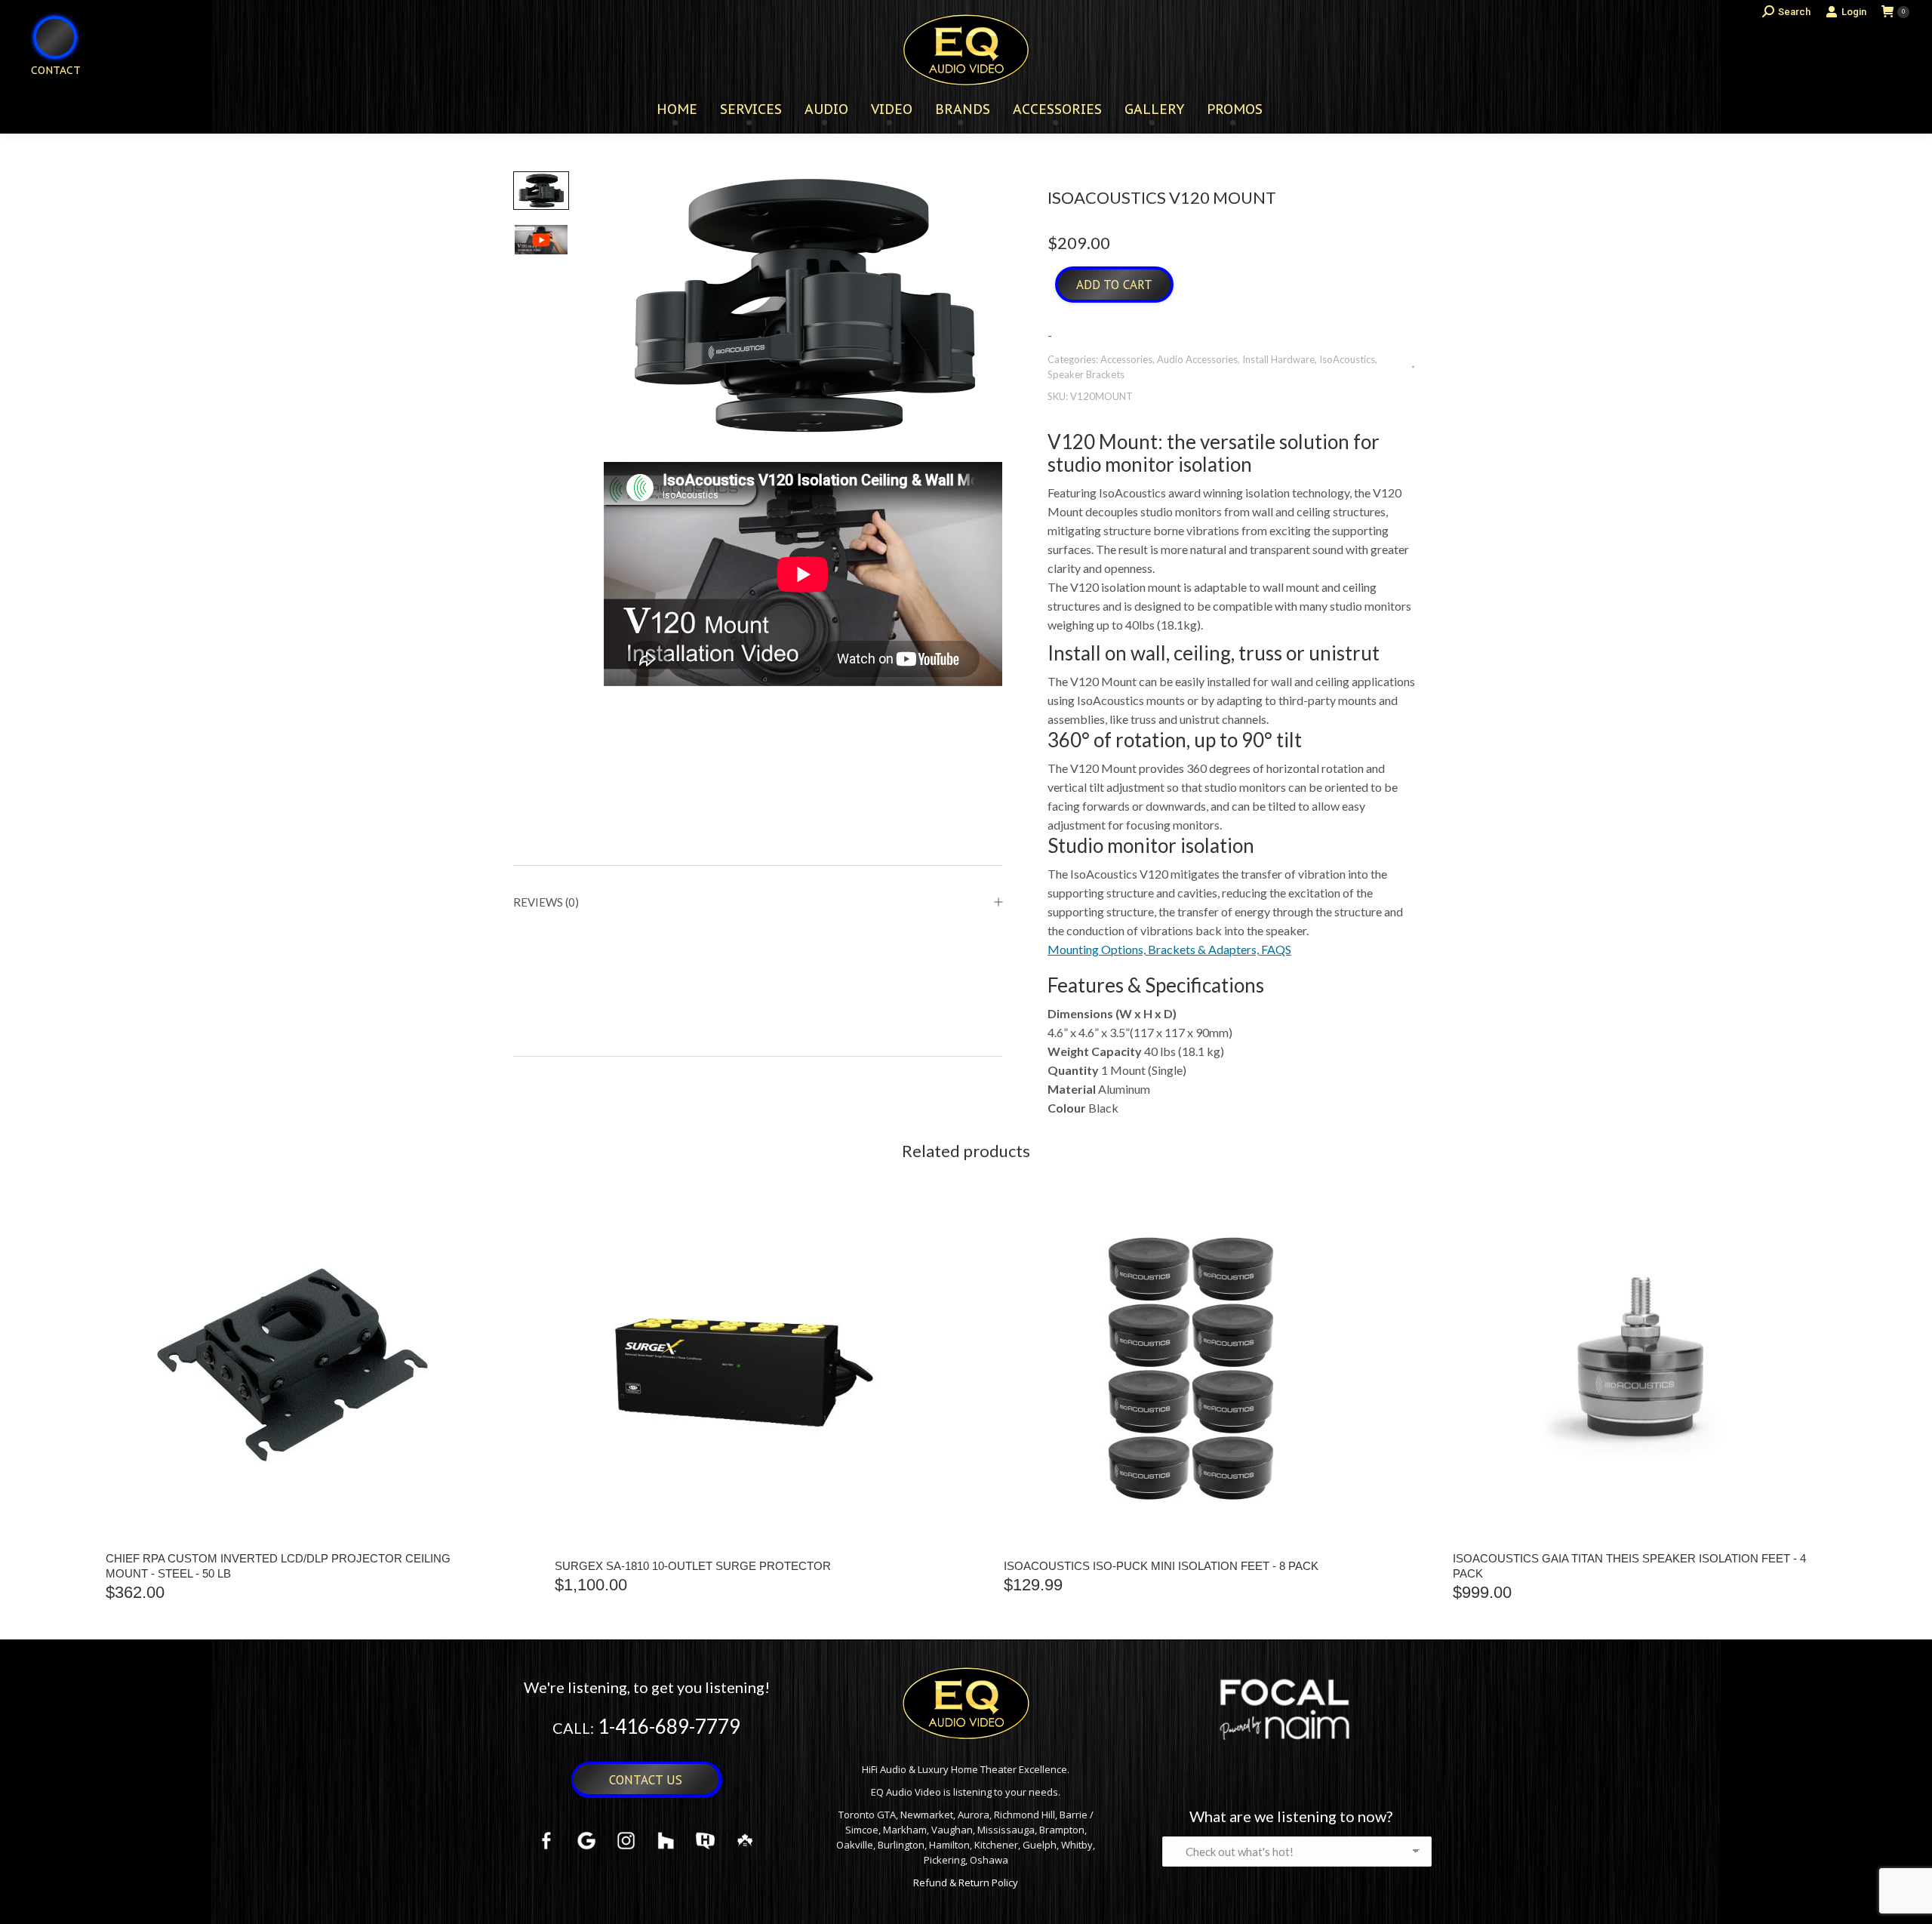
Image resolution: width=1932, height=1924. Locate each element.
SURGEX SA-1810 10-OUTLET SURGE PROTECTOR (693, 1566)
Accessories (1126, 359)
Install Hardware (1278, 359)
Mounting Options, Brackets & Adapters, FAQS (1169, 949)
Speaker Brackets (1086, 374)
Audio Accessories (1197, 359)
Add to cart (1114, 285)
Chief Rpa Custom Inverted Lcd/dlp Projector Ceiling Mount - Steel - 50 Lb (278, 1566)
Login (1854, 12)
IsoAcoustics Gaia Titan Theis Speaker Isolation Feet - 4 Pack (1629, 1566)
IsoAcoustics (1347, 359)
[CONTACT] (46, 95)
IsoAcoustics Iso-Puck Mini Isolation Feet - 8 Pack (1161, 1566)
